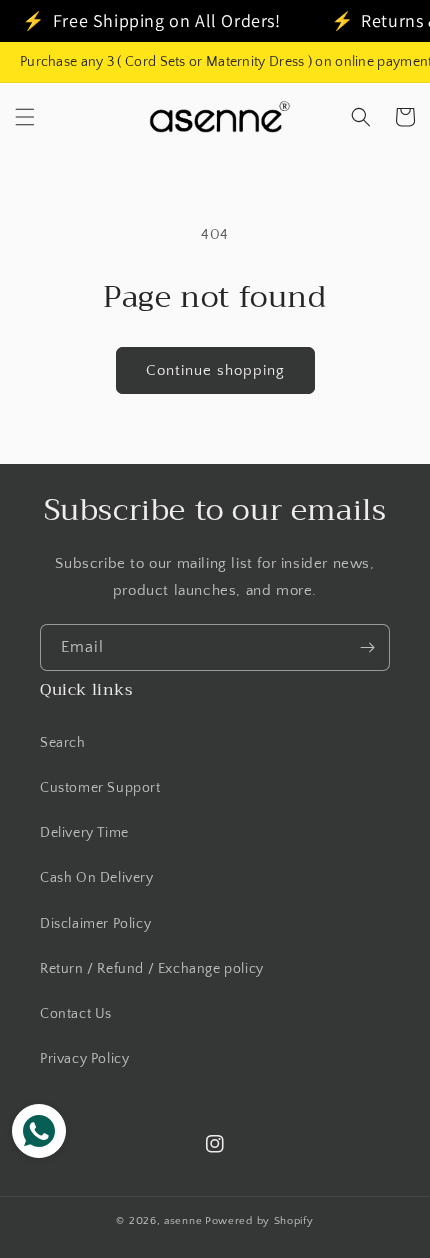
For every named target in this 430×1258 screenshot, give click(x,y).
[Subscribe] (367, 647)
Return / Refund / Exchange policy (152, 969)
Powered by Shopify (259, 1221)
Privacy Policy (84, 1059)
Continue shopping (215, 370)
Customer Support (100, 788)
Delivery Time (84, 833)
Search (63, 743)
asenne (183, 1221)
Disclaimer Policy (95, 924)
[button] (25, 117)
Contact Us (76, 1014)
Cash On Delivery (97, 878)
